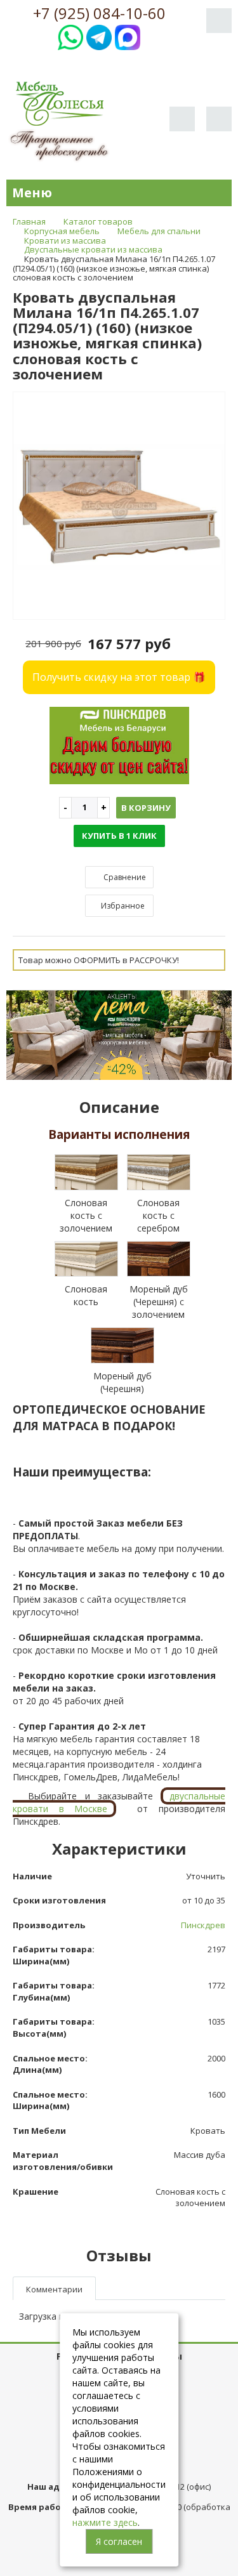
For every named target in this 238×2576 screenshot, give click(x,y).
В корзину (146, 808)
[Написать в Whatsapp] (70, 36)
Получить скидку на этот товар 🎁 (119, 677)
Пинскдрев (203, 1925)
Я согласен (119, 2541)
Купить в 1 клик (119, 836)
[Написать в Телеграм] (99, 36)
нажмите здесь (105, 2522)
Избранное (122, 906)
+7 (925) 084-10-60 (99, 13)
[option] (119, 506)
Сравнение (124, 877)
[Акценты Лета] (119, 1034)
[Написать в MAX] (128, 36)
